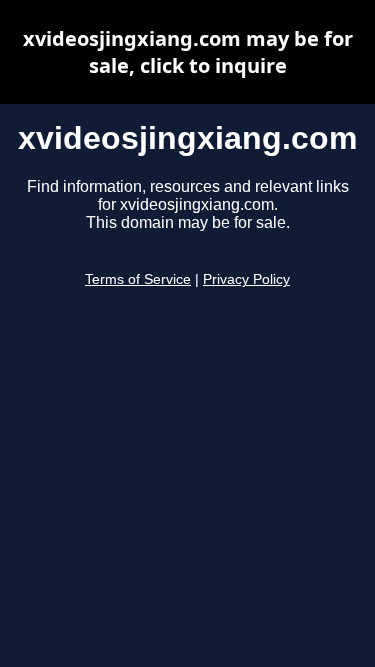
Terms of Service (138, 279)
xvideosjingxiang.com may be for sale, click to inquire (188, 52)
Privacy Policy (246, 279)
